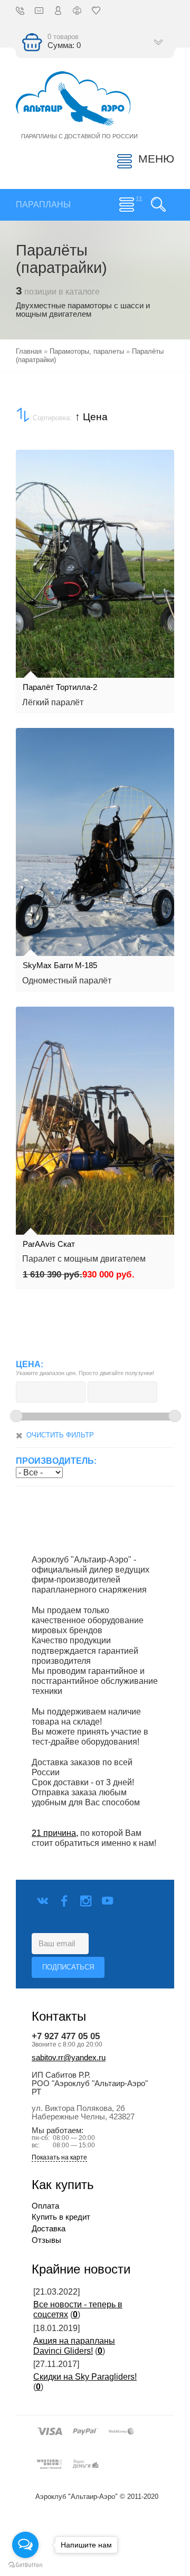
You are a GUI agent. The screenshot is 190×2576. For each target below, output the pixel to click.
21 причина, (55, 1833)
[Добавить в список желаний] (30, 643)
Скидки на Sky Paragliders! (85, 2377)
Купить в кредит (61, 2217)
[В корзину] (30, 608)
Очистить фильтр (60, 1435)
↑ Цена (91, 417)
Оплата (45, 2206)
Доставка (49, 2229)
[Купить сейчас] (30, 573)
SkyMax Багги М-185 (60, 965)
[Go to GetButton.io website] (25, 2565)
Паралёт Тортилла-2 (60, 687)
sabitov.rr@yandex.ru (69, 2058)
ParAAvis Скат (49, 1244)
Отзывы (46, 2240)
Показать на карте (59, 2158)
